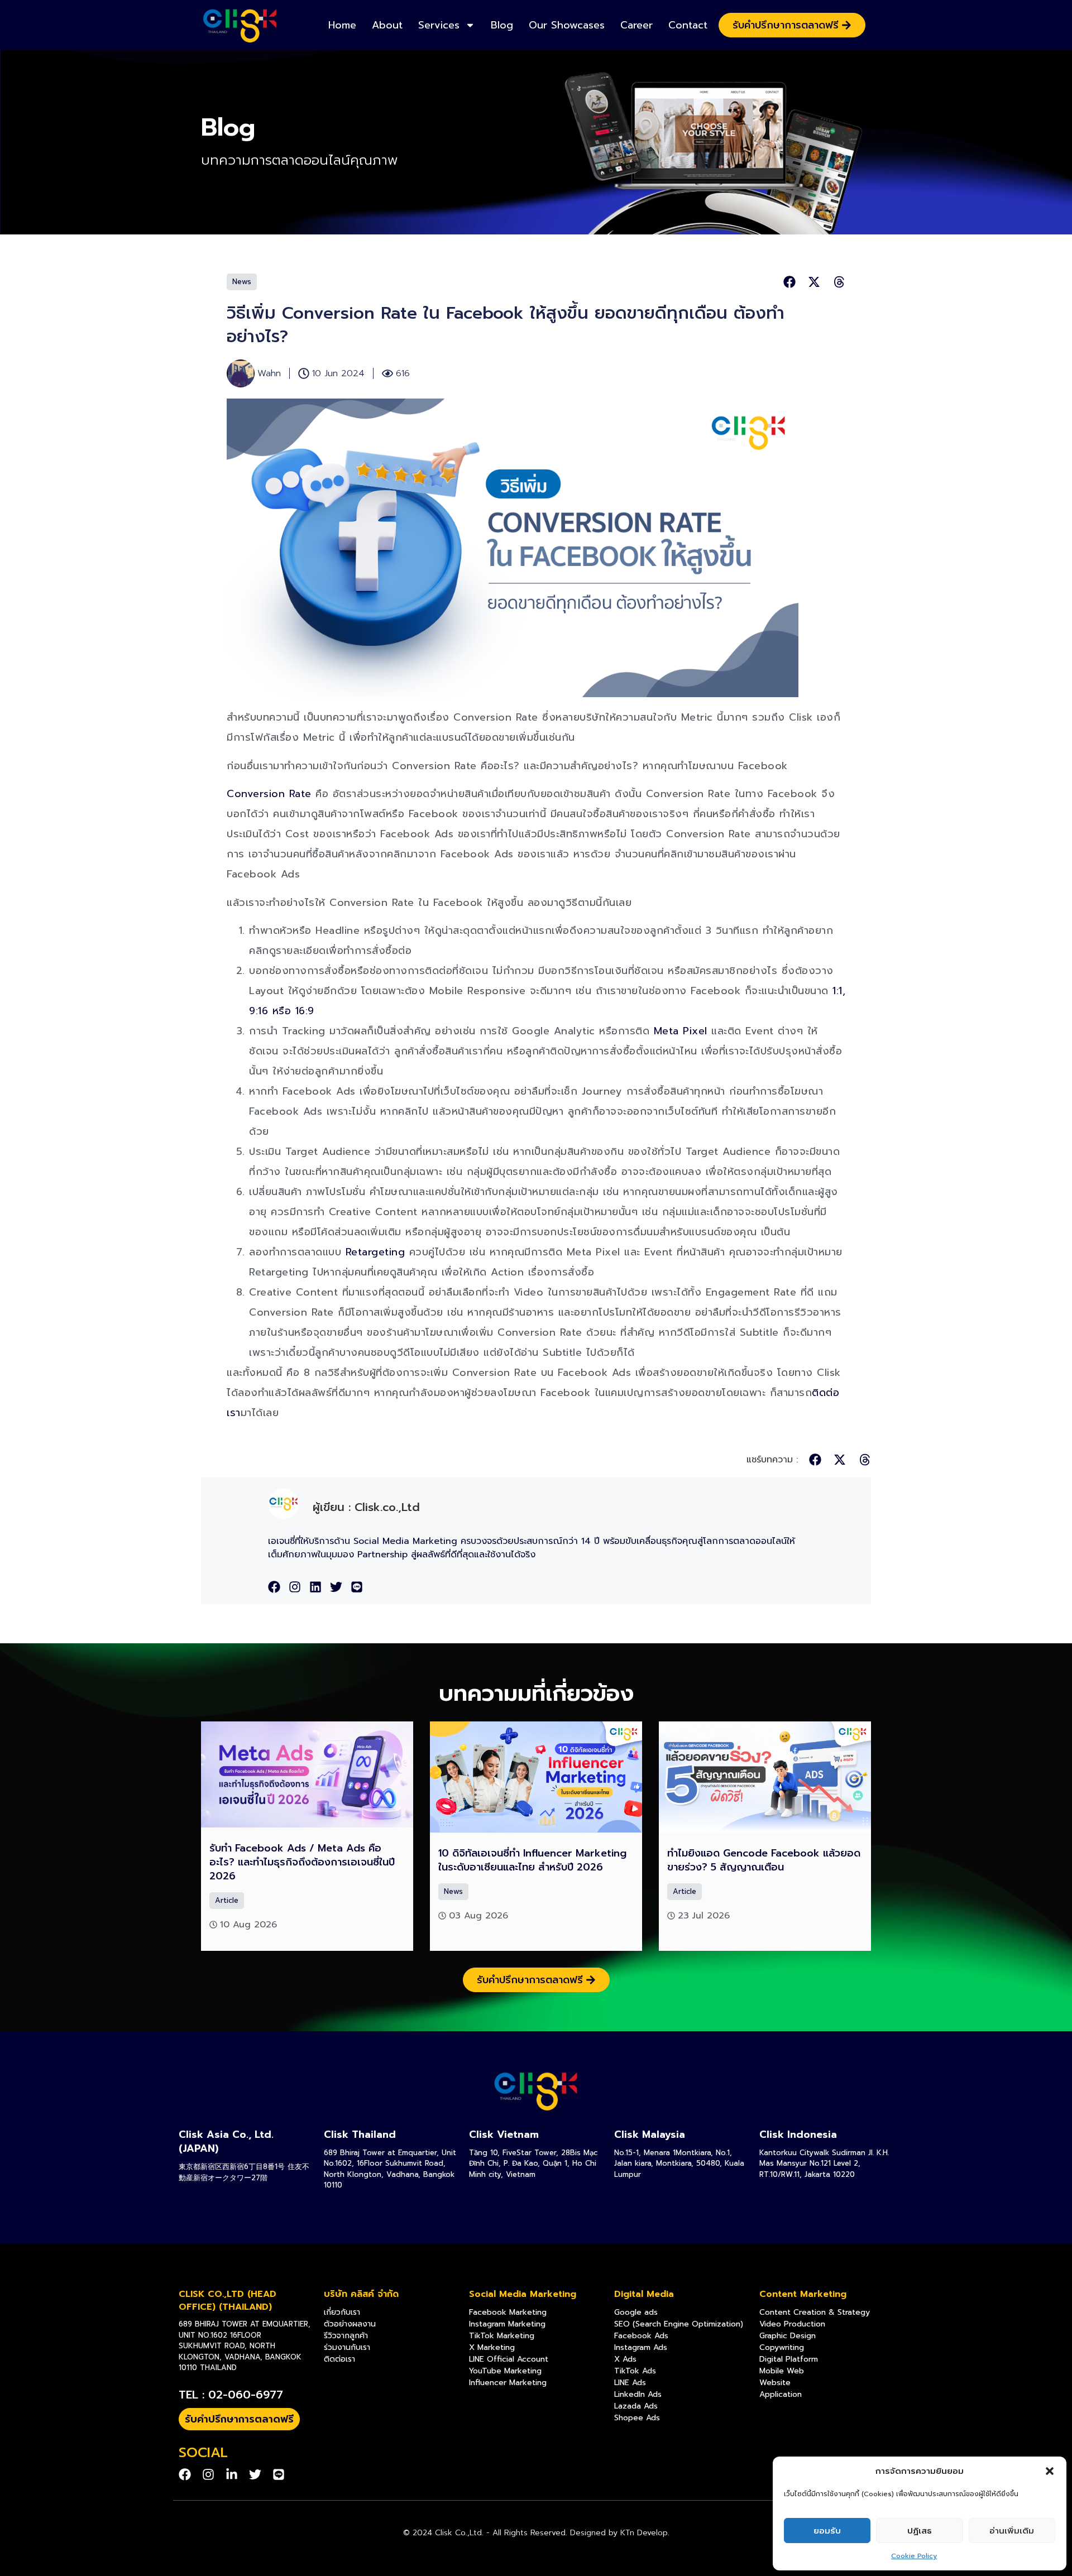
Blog (502, 25)
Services (439, 25)
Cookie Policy (914, 2556)
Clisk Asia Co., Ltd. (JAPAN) (226, 2141)
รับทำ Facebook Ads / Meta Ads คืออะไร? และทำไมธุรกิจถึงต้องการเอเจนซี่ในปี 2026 (302, 1862)
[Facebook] (274, 1587)
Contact (688, 25)
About (387, 25)
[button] (1050, 2471)
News (242, 282)
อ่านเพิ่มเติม (1012, 2531)
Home (342, 25)
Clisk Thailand (360, 2134)
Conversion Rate (269, 794)
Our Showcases (567, 25)
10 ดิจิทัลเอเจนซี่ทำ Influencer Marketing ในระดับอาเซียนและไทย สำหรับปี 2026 (532, 1860)
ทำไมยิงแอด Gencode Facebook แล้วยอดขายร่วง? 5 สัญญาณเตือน (764, 1860)
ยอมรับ (827, 2531)
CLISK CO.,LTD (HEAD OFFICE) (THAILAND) (228, 2300)
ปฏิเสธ (920, 2531)
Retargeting (375, 1252)
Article (227, 1900)
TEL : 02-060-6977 (231, 2395)
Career (636, 25)
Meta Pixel (681, 1031)
